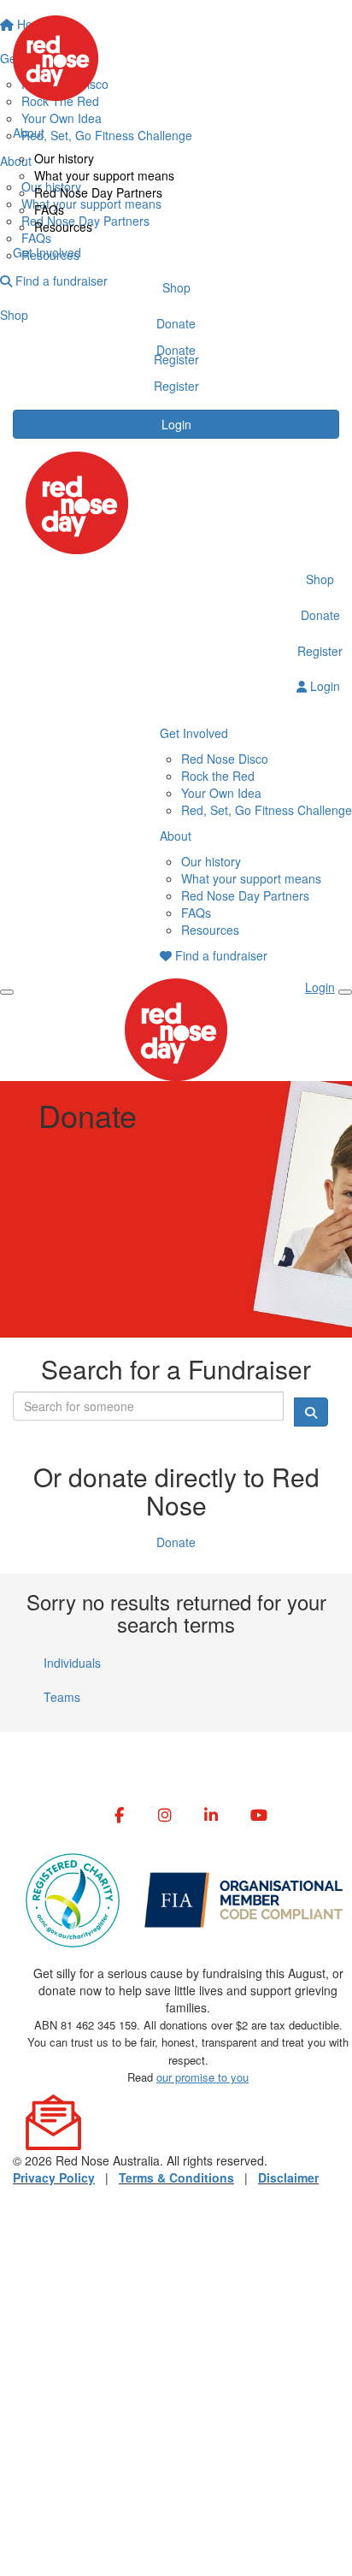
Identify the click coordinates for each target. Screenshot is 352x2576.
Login (176, 424)
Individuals (72, 1663)
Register (176, 359)
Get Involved (47, 252)
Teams (62, 1697)
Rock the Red (218, 776)
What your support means (104, 175)
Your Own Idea (221, 793)
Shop (176, 287)
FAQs (49, 210)
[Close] (345, 992)
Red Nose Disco (225, 759)
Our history (64, 158)
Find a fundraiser (220, 955)
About (29, 133)
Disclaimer (288, 2177)
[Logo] (176, 58)
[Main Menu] (7, 992)
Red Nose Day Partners (98, 192)
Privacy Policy (54, 2177)
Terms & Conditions (176, 2177)
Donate (176, 323)
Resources (63, 227)
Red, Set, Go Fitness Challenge (267, 810)
